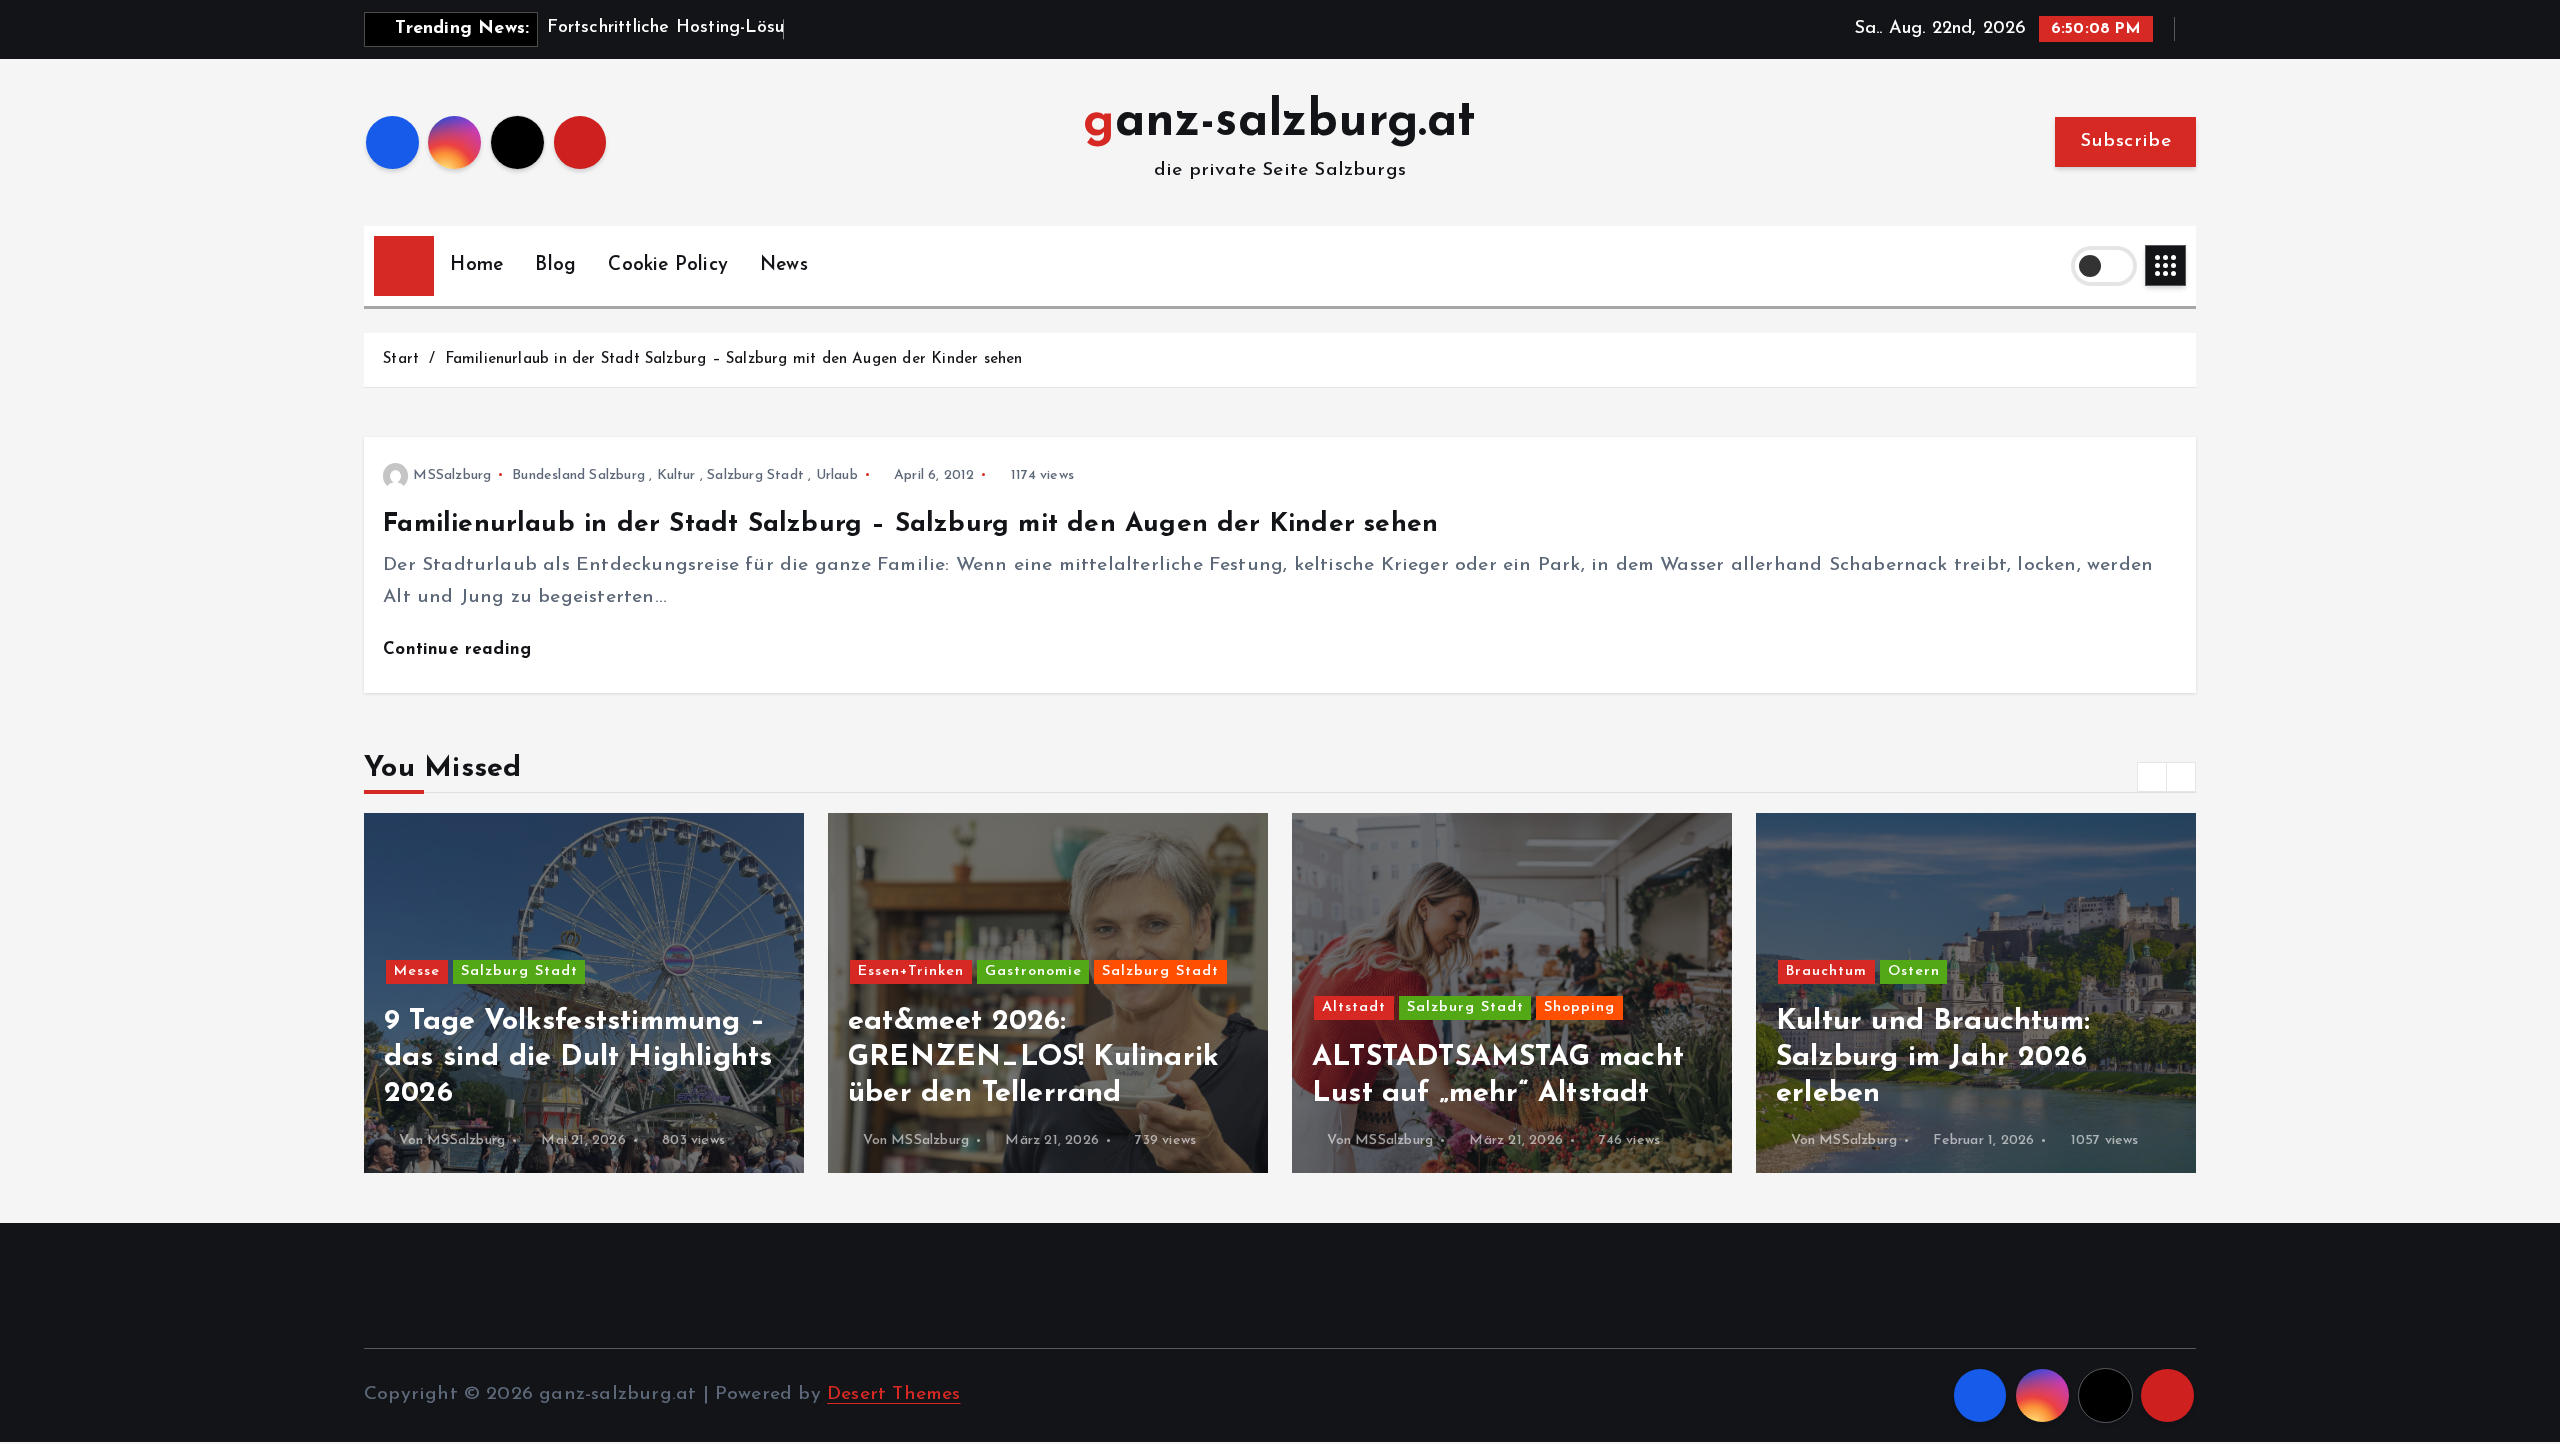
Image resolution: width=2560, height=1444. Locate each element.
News (784, 265)
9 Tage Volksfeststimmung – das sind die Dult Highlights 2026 (578, 1057)
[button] (2152, 777)
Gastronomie (1033, 971)
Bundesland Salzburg (578, 475)
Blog (555, 265)
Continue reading (460, 649)
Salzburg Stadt (755, 475)
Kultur (676, 475)
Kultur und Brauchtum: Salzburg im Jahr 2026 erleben (1933, 1057)
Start (401, 359)
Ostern (1914, 971)
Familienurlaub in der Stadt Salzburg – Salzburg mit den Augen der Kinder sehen (734, 359)
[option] (584, 993)
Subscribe (2125, 141)
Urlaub (837, 475)
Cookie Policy (668, 265)
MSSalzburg (452, 475)
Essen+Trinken (911, 971)
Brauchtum (1826, 971)
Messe (417, 971)
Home (476, 265)
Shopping (1579, 1007)
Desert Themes (894, 1394)
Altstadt (1354, 1007)
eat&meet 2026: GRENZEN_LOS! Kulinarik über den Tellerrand (1033, 1057)
